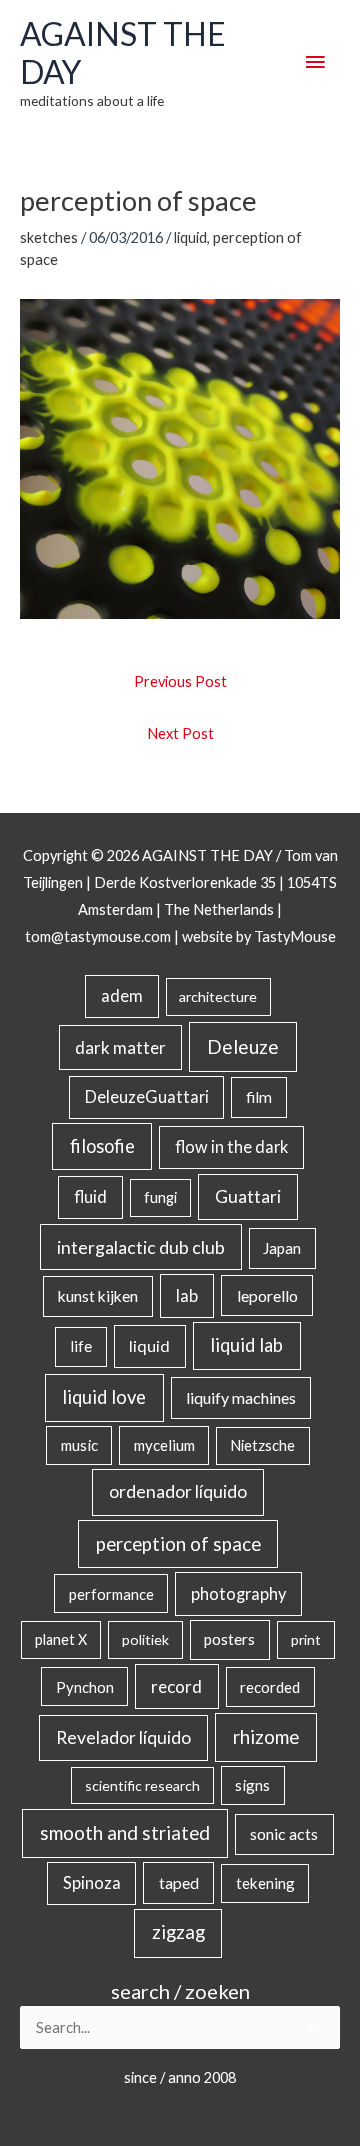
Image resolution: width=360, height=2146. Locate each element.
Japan (282, 1248)
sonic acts (284, 1833)
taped (179, 1882)
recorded (270, 1687)
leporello (267, 1295)
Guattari (248, 1196)
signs (252, 1785)
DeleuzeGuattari (147, 1096)
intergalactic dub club (141, 1247)
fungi (160, 1197)
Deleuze (243, 1046)
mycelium (164, 1445)
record (176, 1686)
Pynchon (85, 1687)
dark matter (120, 1047)
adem (122, 996)
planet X (61, 1639)
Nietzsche (262, 1445)
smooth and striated (125, 1833)
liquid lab (246, 1345)
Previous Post (180, 681)
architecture (218, 996)
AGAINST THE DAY (123, 52)
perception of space (178, 1543)
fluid (90, 1196)
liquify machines (241, 1397)
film (259, 1097)
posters (229, 1639)
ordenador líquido (178, 1491)
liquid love (104, 1397)
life (81, 1346)
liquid (190, 237)
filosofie (102, 1146)
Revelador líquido (123, 1737)
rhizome (266, 1736)
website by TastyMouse (259, 936)
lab (187, 1296)
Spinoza (92, 1883)
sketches (49, 237)
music (79, 1445)
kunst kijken (98, 1296)
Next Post (180, 733)
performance (111, 1594)
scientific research (142, 1785)
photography (238, 1594)
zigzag (178, 1932)
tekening (265, 1883)
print (306, 1639)
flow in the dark (231, 1146)
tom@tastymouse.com (98, 936)
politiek (145, 1639)
